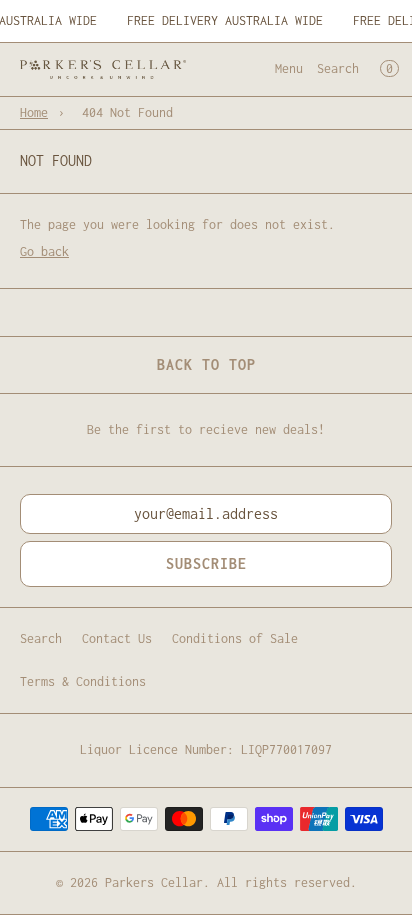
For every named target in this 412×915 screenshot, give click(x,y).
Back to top (206, 364)
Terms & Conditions (83, 681)
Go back (44, 251)
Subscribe (206, 563)
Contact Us (117, 638)
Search (338, 68)
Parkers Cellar (154, 882)
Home (34, 112)
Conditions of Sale (235, 638)
